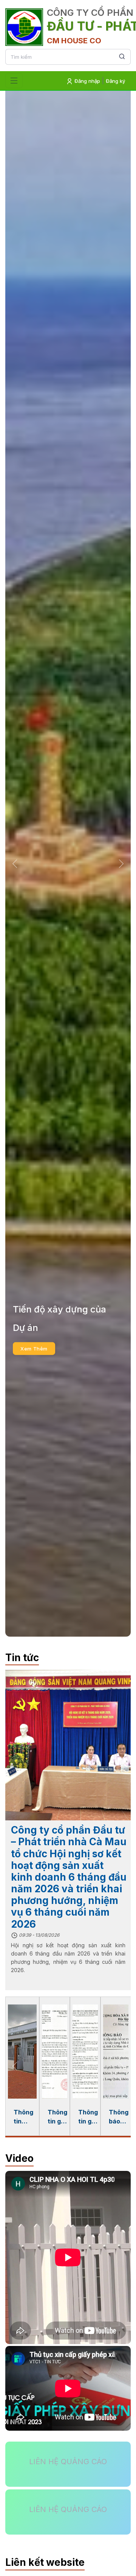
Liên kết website (45, 2562)
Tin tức (22, 1658)
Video (19, 2158)
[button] (15, 863)
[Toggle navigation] (14, 81)
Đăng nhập (87, 81)
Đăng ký (116, 81)
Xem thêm (34, 1358)
